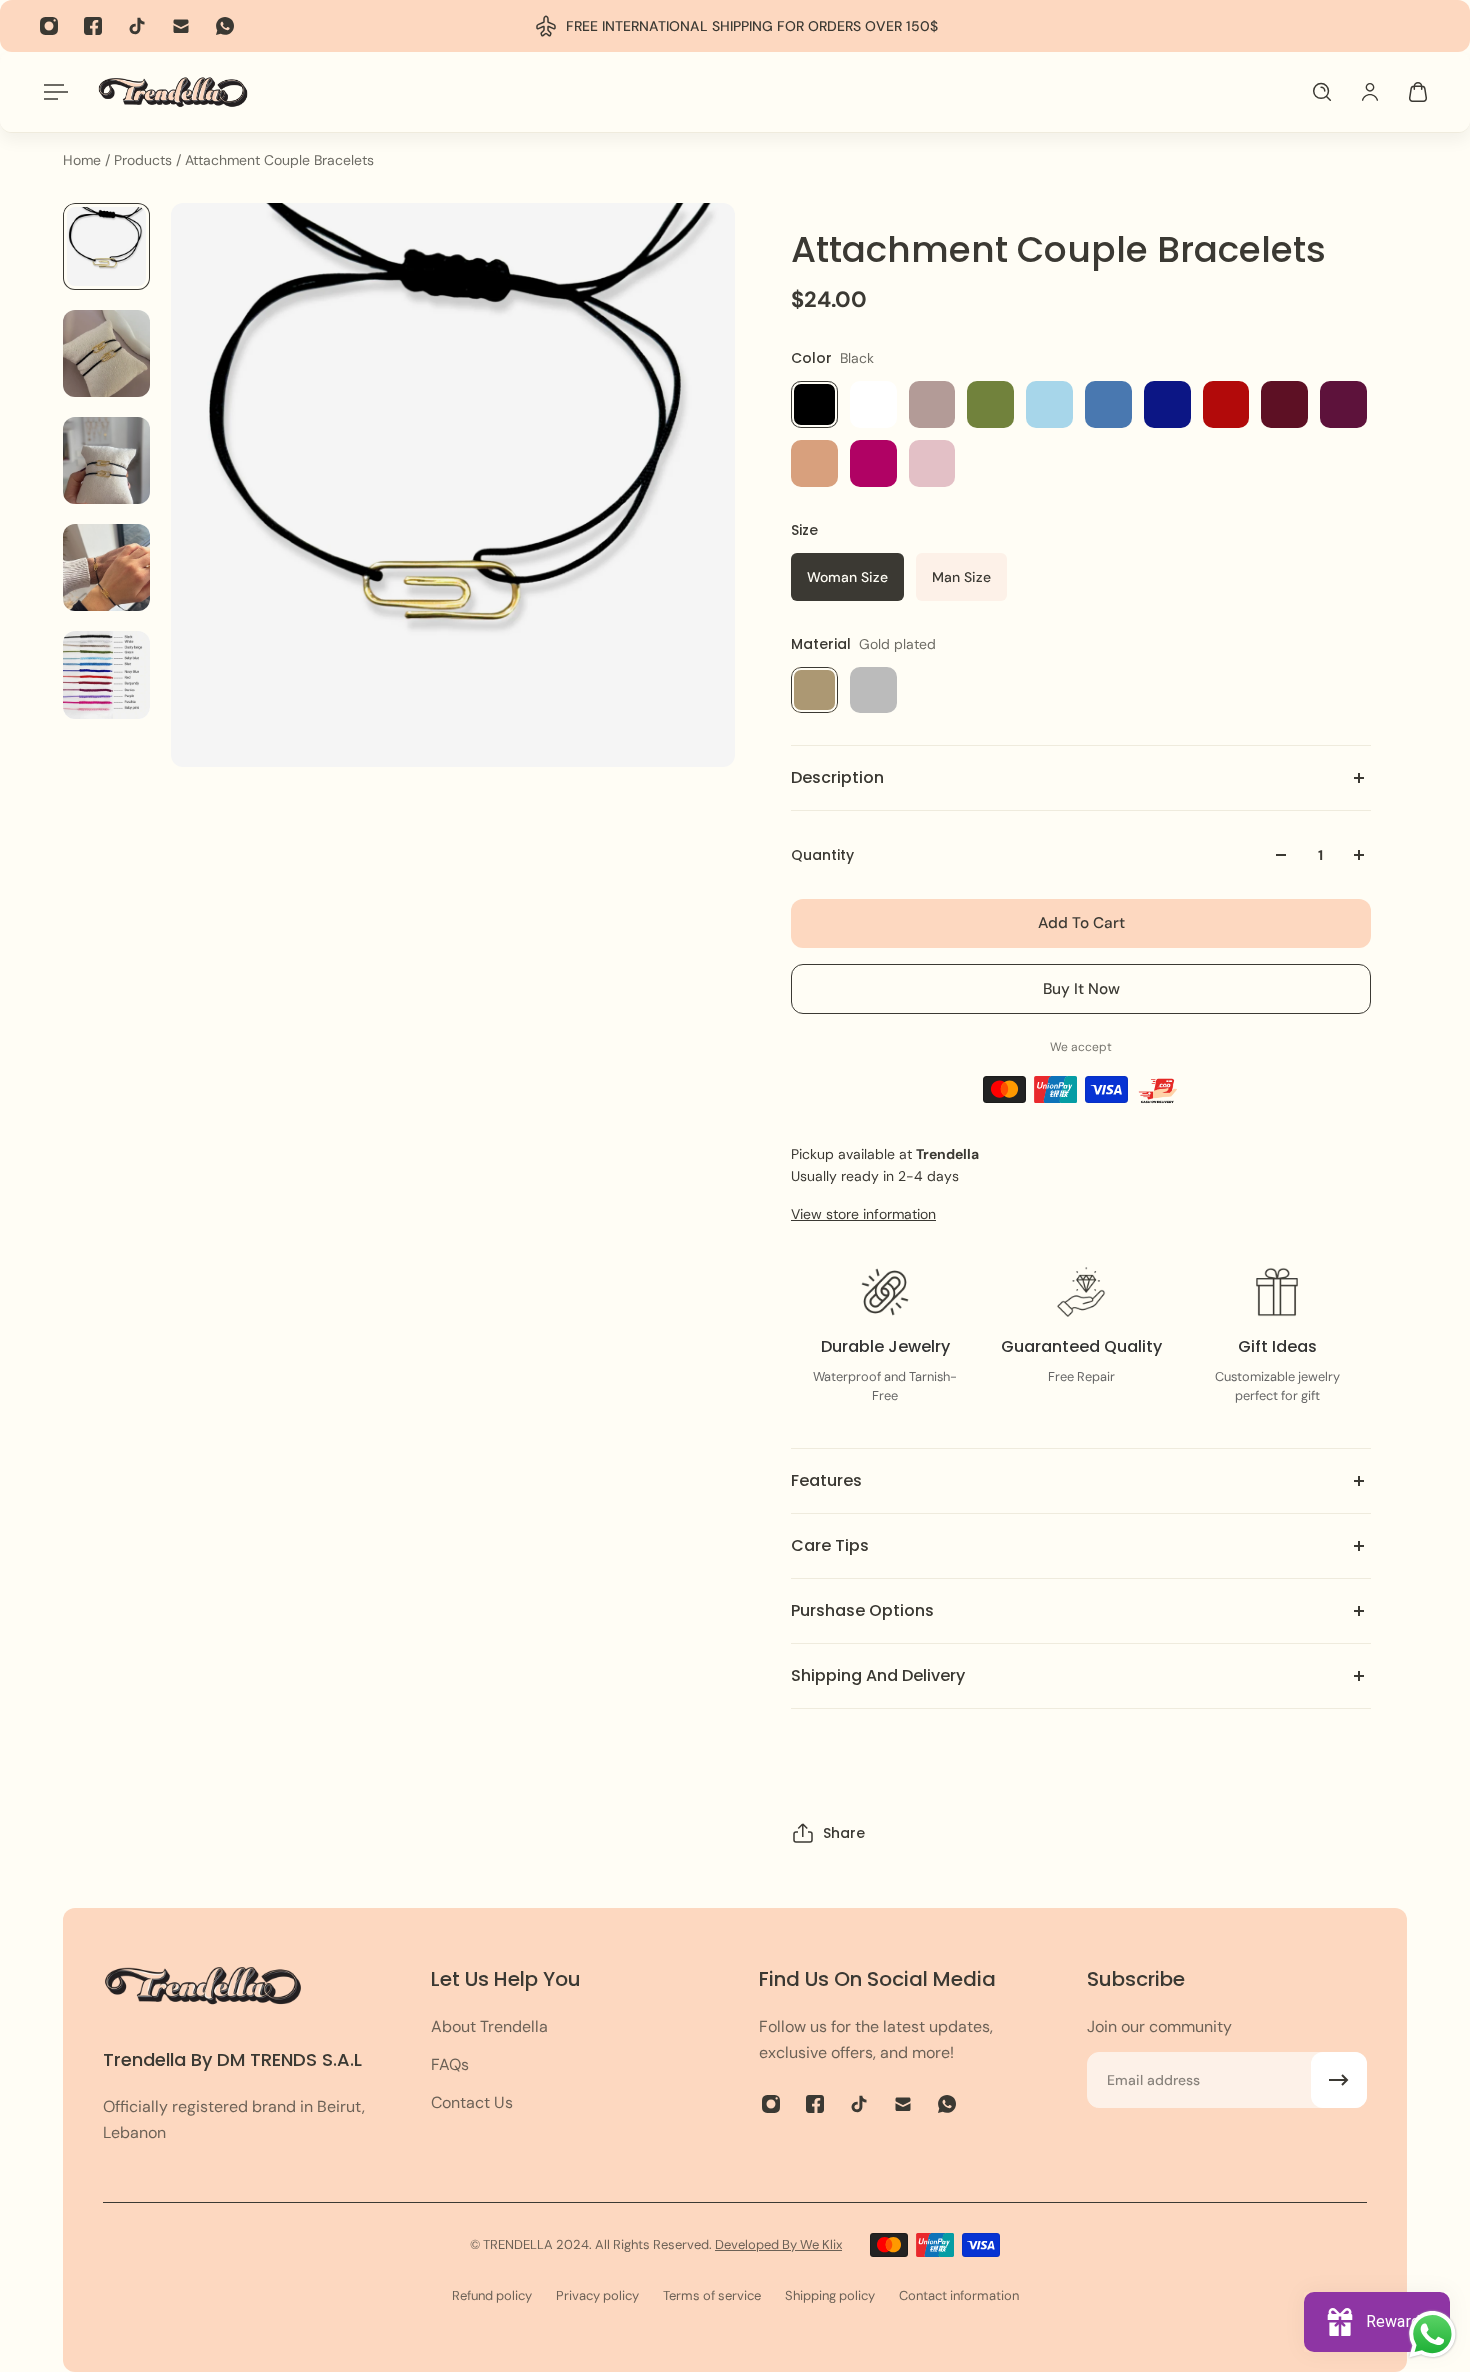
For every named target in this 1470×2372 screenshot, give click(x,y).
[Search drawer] (1322, 92)
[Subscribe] (1339, 2080)
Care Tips (830, 1545)
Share (844, 1833)
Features (826, 1480)
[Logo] (173, 91)
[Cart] (1418, 92)
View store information (863, 1214)
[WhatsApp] (225, 26)
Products (145, 160)
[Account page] (1370, 92)
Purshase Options (862, 1610)
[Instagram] (49, 26)
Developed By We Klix (778, 2244)
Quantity (822, 855)
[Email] (181, 26)
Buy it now (1081, 989)
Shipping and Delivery (878, 1675)
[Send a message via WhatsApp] (1432, 2334)
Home (84, 160)
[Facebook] (93, 26)
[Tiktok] (137, 26)
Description (837, 777)
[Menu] (52, 92)
